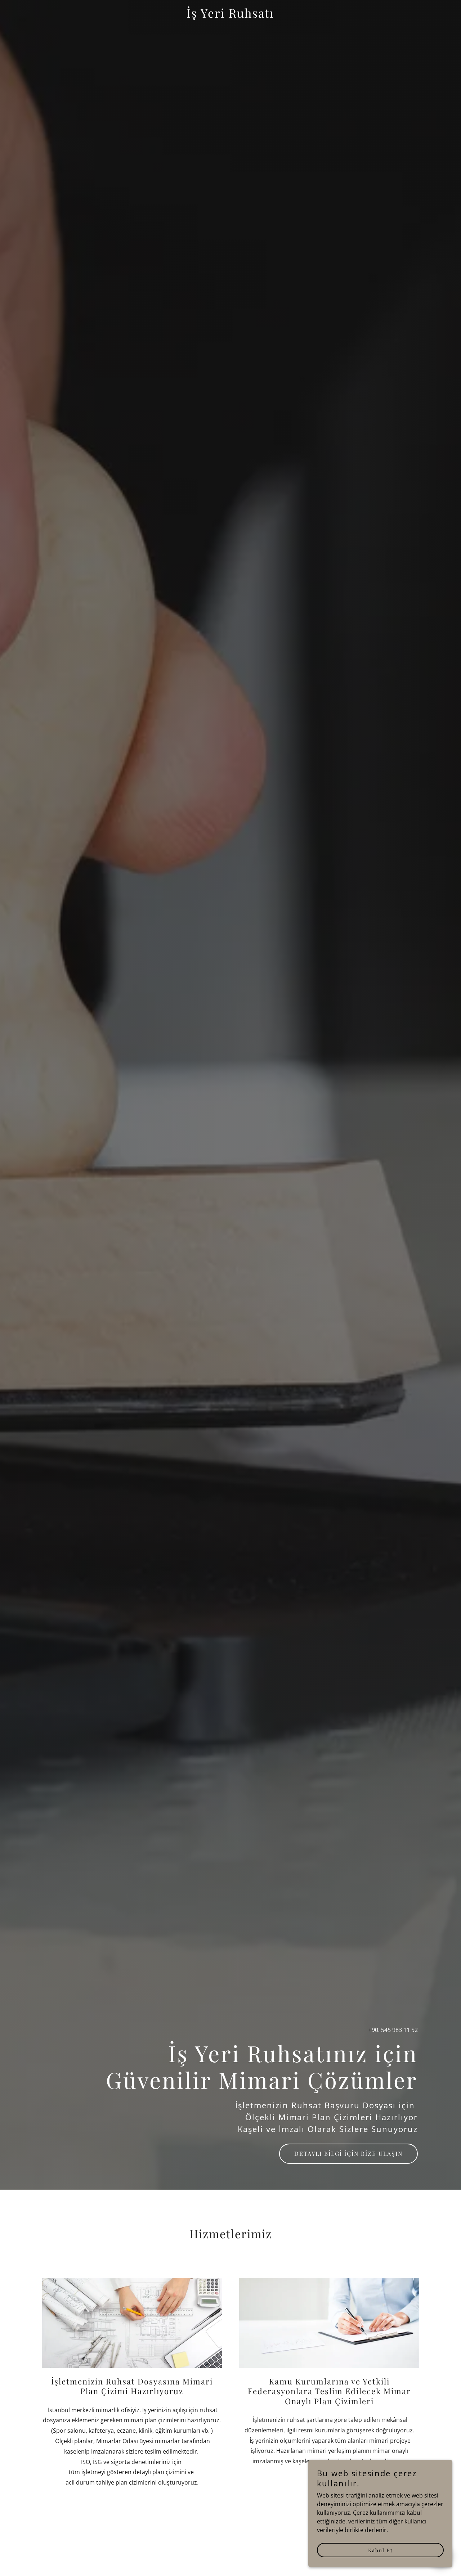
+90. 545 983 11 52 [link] (393, 2030)
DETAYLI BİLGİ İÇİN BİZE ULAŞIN (348, 2154)
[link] (231, 15)
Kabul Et (381, 2550)
